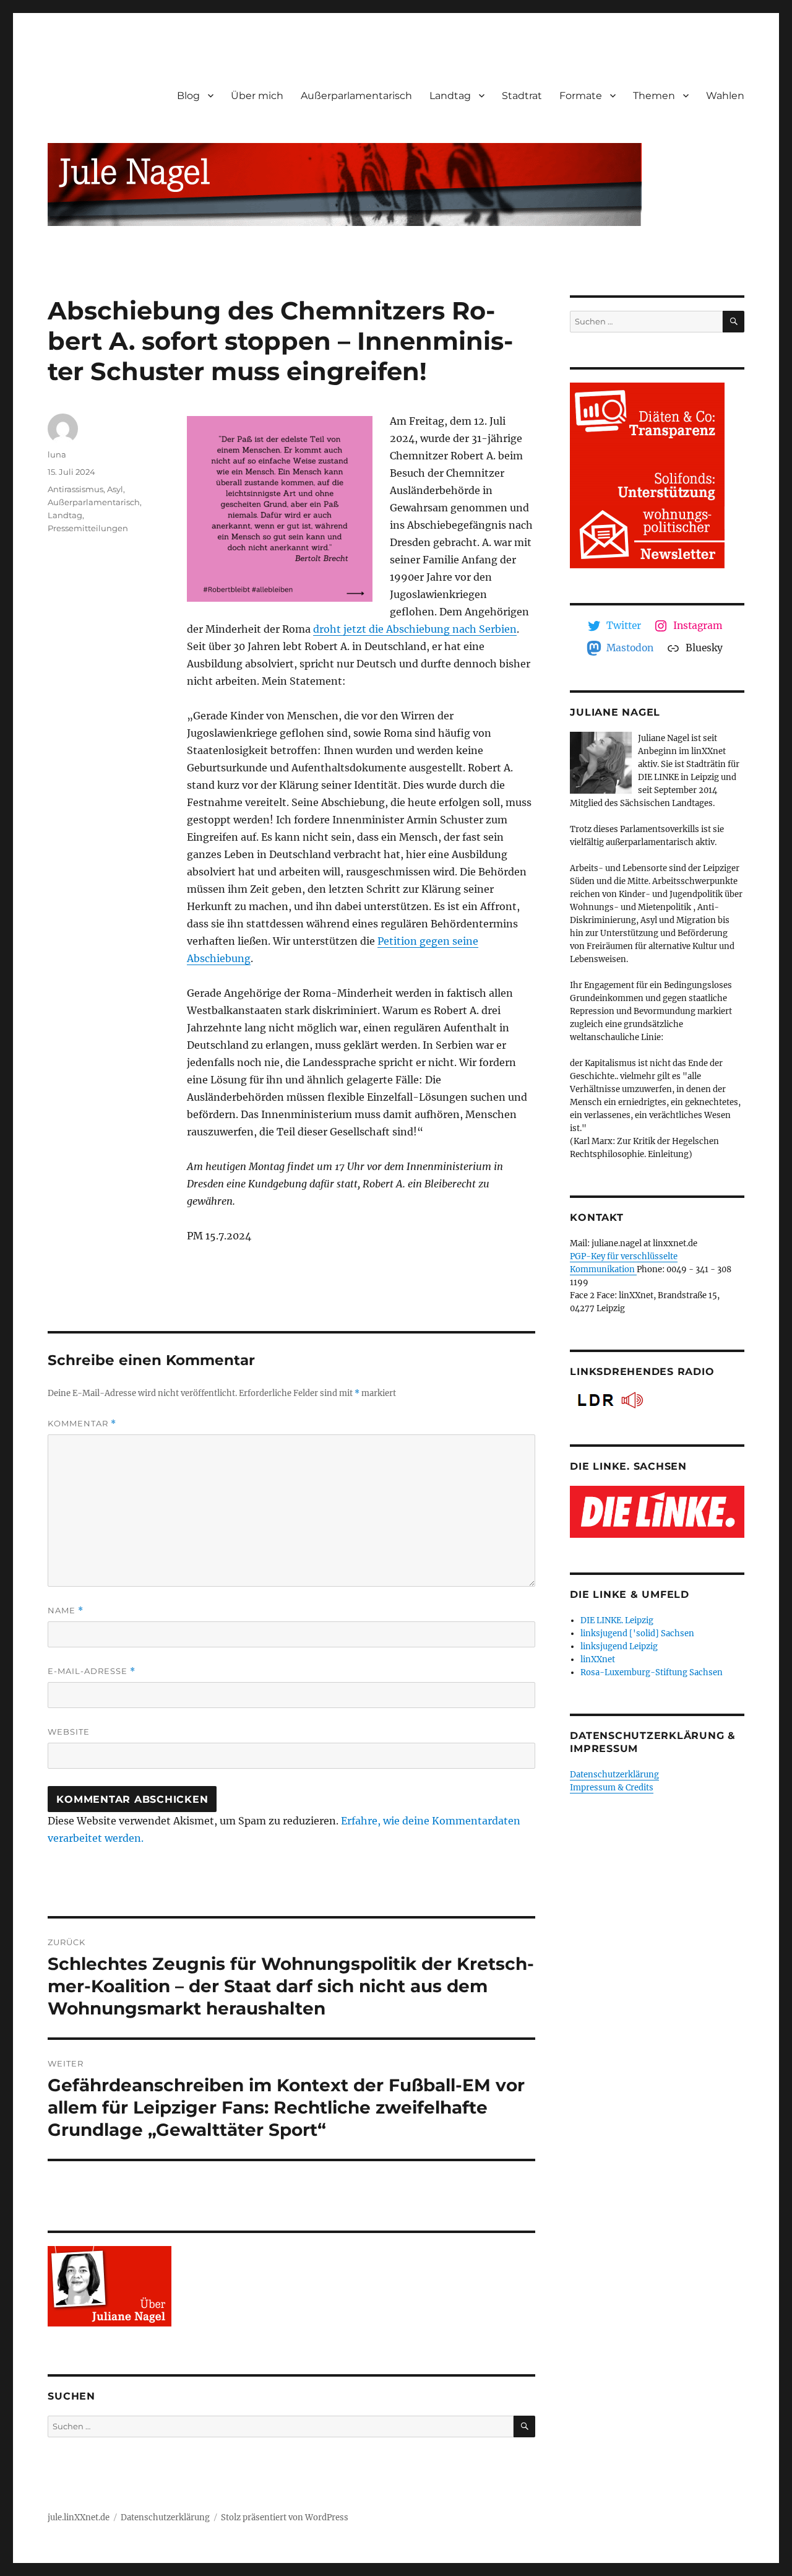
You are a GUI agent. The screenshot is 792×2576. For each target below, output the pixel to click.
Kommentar (82, 1424)
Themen (654, 96)
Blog (188, 96)
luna (57, 454)
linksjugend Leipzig (619, 1646)
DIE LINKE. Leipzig (617, 1620)
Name (66, 1611)
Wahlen (725, 96)
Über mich (257, 96)
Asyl (115, 489)
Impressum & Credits (612, 1788)
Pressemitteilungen (88, 528)
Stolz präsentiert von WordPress (285, 2517)
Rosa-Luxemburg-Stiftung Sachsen (652, 1672)
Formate (581, 96)
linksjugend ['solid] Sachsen (637, 1633)
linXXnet (598, 1659)
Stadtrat (522, 96)
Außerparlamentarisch (356, 96)
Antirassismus (75, 489)
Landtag (450, 96)
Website (69, 1732)
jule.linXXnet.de (79, 2517)
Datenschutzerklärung (614, 1775)
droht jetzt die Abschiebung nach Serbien (415, 629)
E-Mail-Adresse (92, 1671)
